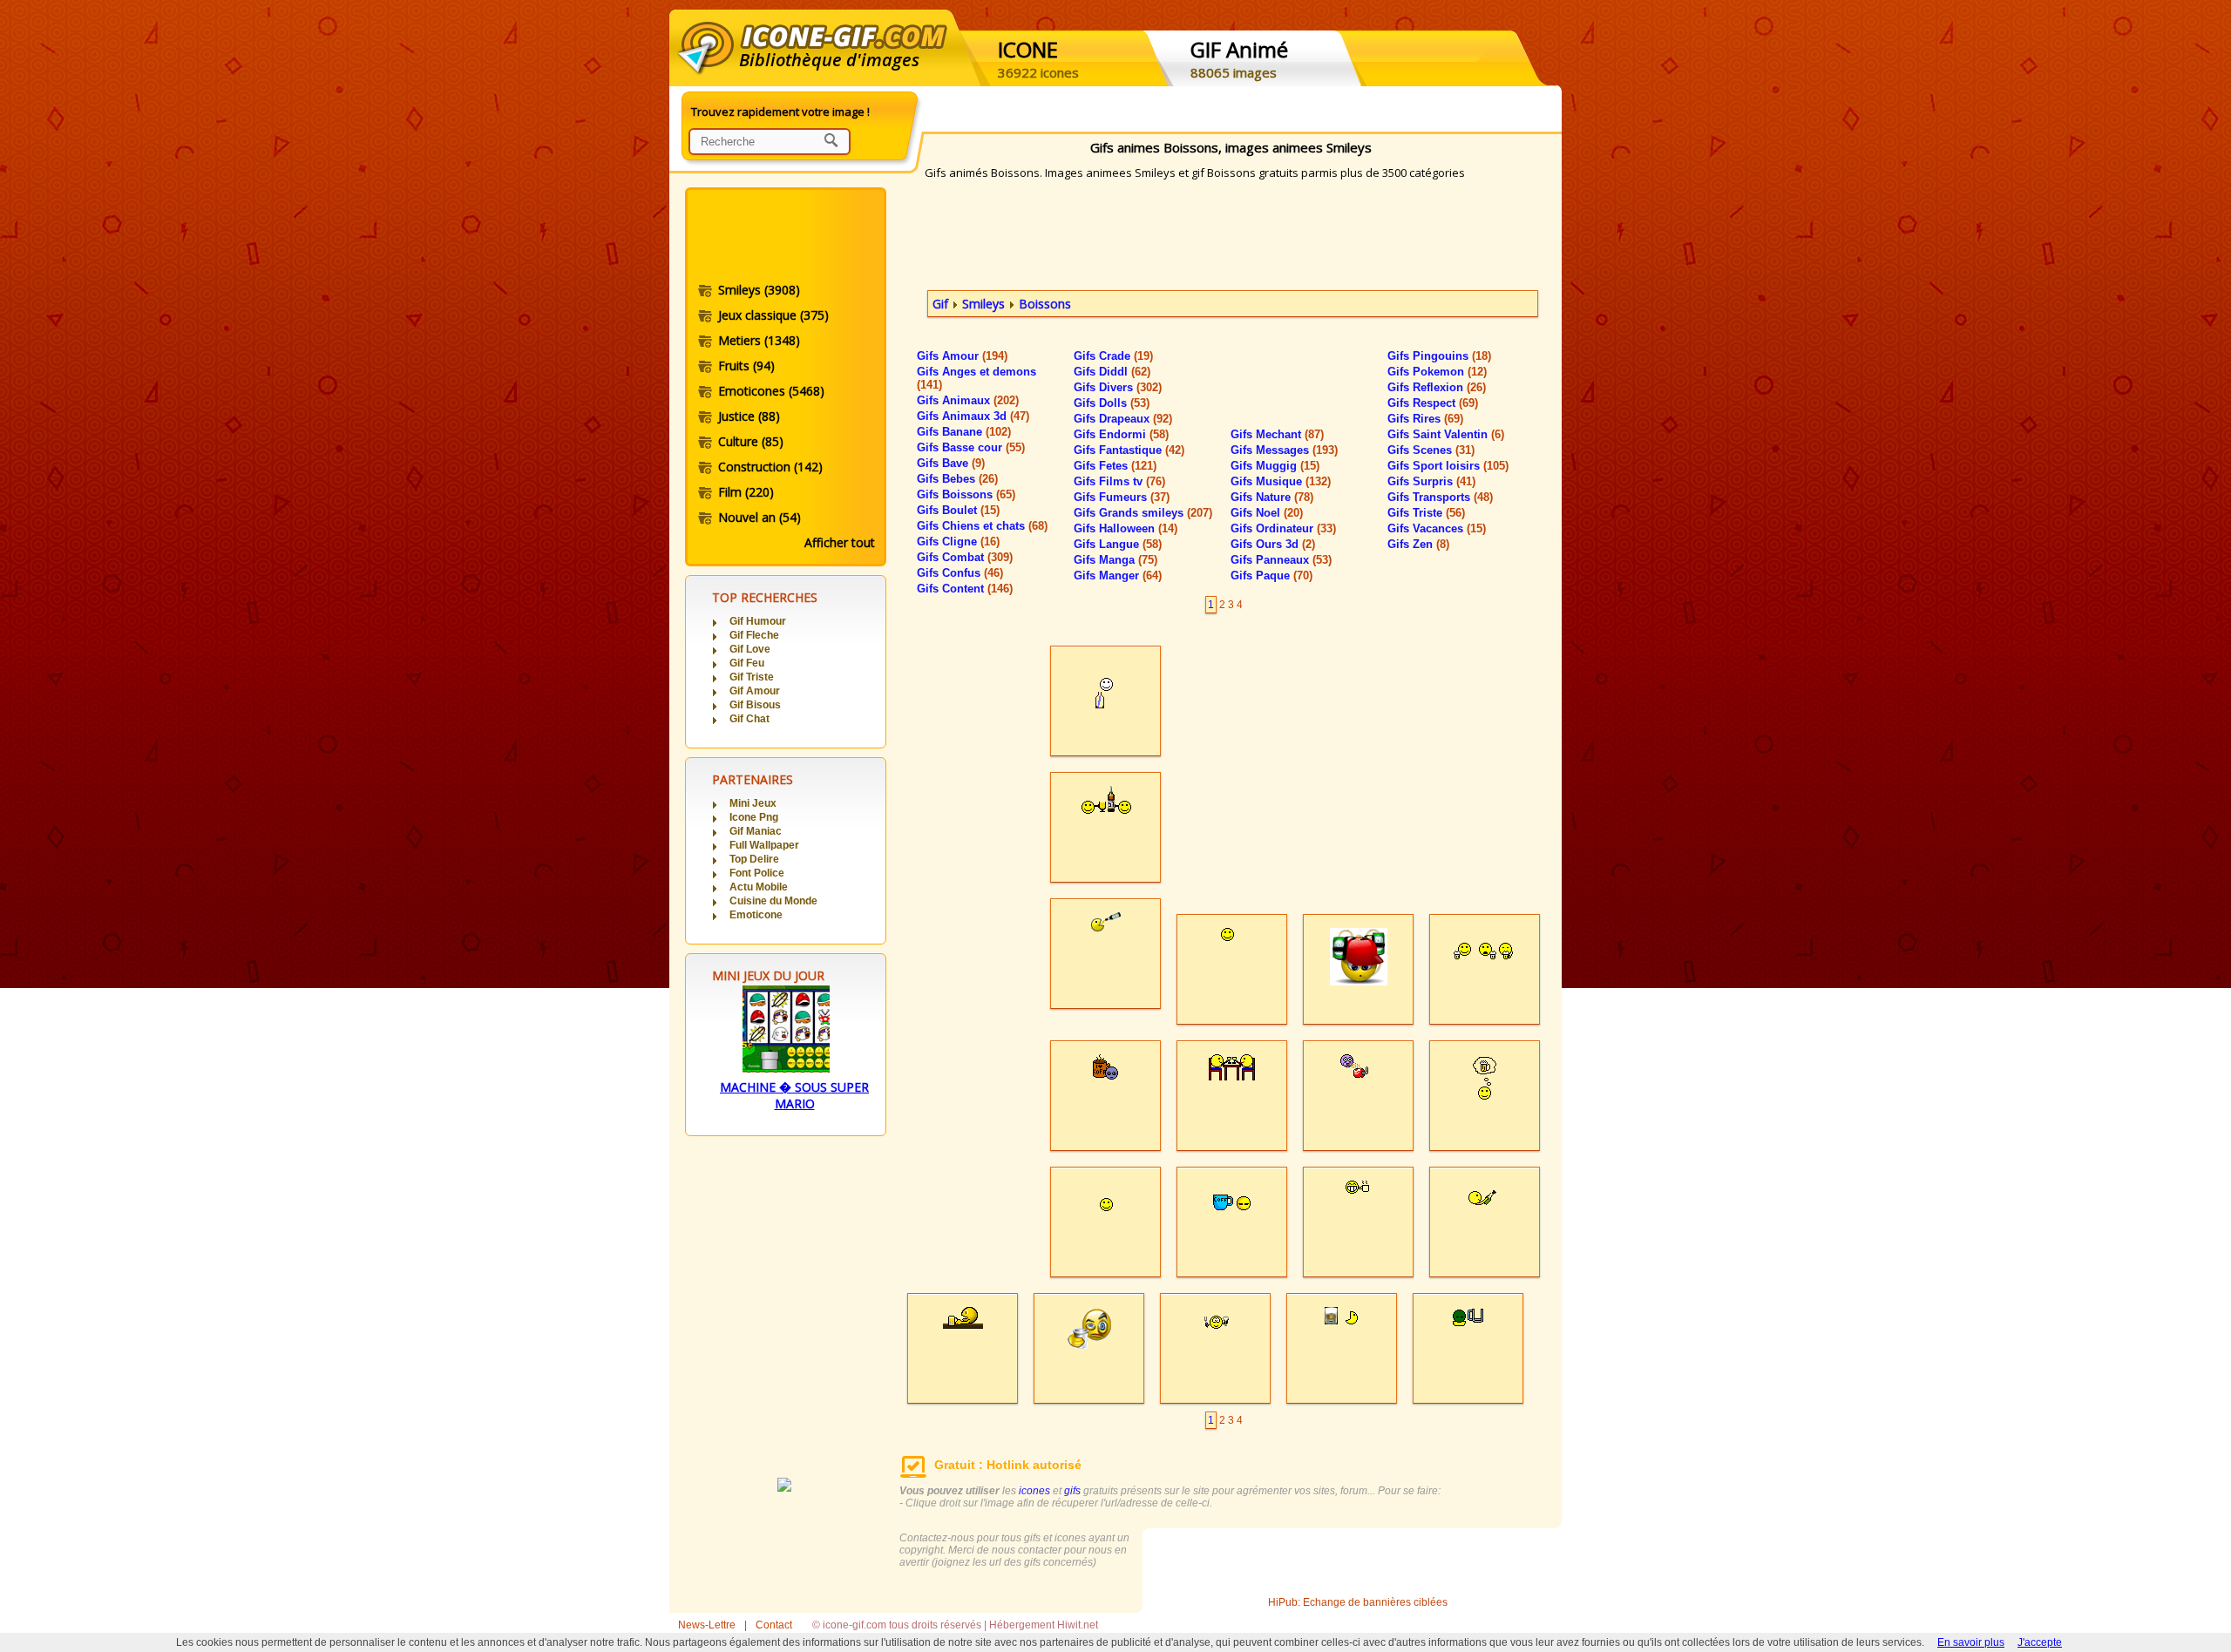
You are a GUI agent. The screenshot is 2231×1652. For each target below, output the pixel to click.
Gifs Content (965, 589)
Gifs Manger (1118, 575)
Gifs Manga (1115, 560)
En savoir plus (1971, 1642)
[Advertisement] (784, 238)
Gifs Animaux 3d (973, 416)
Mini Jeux (753, 803)
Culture (751, 441)
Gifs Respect (1433, 403)
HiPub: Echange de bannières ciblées (1358, 1602)
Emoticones (771, 391)
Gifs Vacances (1437, 528)
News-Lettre (707, 1625)
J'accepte (2040, 1642)
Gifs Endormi (1121, 434)
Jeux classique (773, 315)
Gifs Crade (1113, 356)
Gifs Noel (1267, 513)
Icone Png (754, 817)
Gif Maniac (756, 831)
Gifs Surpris (1431, 481)
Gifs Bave (951, 463)
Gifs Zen (1418, 544)
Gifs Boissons (966, 494)
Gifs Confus (960, 573)
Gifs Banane (964, 432)
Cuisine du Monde (773, 901)
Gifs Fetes (1115, 466)
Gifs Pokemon (1437, 372)
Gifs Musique (1281, 481)
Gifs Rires (1425, 419)
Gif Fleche (754, 635)
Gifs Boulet (958, 510)
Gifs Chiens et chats (982, 526)
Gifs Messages (1284, 450)
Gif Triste (752, 677)
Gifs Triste (1426, 513)
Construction (770, 467)
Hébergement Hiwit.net (1044, 1625)
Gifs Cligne (958, 542)
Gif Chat (749, 719)
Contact (774, 1625)
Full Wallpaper (764, 845)
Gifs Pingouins (1439, 356)
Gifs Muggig (1275, 466)
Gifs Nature (1272, 497)
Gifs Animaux (968, 400)
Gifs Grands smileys (1143, 513)
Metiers (759, 340)
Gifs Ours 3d (1273, 544)
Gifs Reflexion (1437, 387)
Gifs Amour (962, 356)
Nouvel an (759, 517)
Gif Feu (747, 663)
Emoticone (756, 915)
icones (1034, 1491)
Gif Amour (755, 691)
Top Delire (754, 859)
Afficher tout (840, 542)
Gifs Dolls (1112, 403)
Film (746, 492)
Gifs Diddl (1112, 372)
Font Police (757, 873)
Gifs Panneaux (1281, 560)
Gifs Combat (965, 557)
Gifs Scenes (1431, 450)
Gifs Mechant (1277, 434)
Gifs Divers (1118, 387)
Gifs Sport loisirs (1448, 466)
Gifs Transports (1440, 497)
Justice (749, 416)
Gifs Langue (1118, 544)
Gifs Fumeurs (1122, 497)
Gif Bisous (755, 705)
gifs (1072, 1491)
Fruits (746, 366)
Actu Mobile (759, 887)
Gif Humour (758, 621)
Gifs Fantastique (1129, 450)
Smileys (759, 290)
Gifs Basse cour (971, 447)
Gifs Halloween (1126, 528)
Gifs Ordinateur (1283, 528)
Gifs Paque (1271, 575)
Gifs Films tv (1119, 481)
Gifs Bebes (957, 479)
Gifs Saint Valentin (1446, 434)
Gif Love (750, 649)
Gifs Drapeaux (1123, 419)
